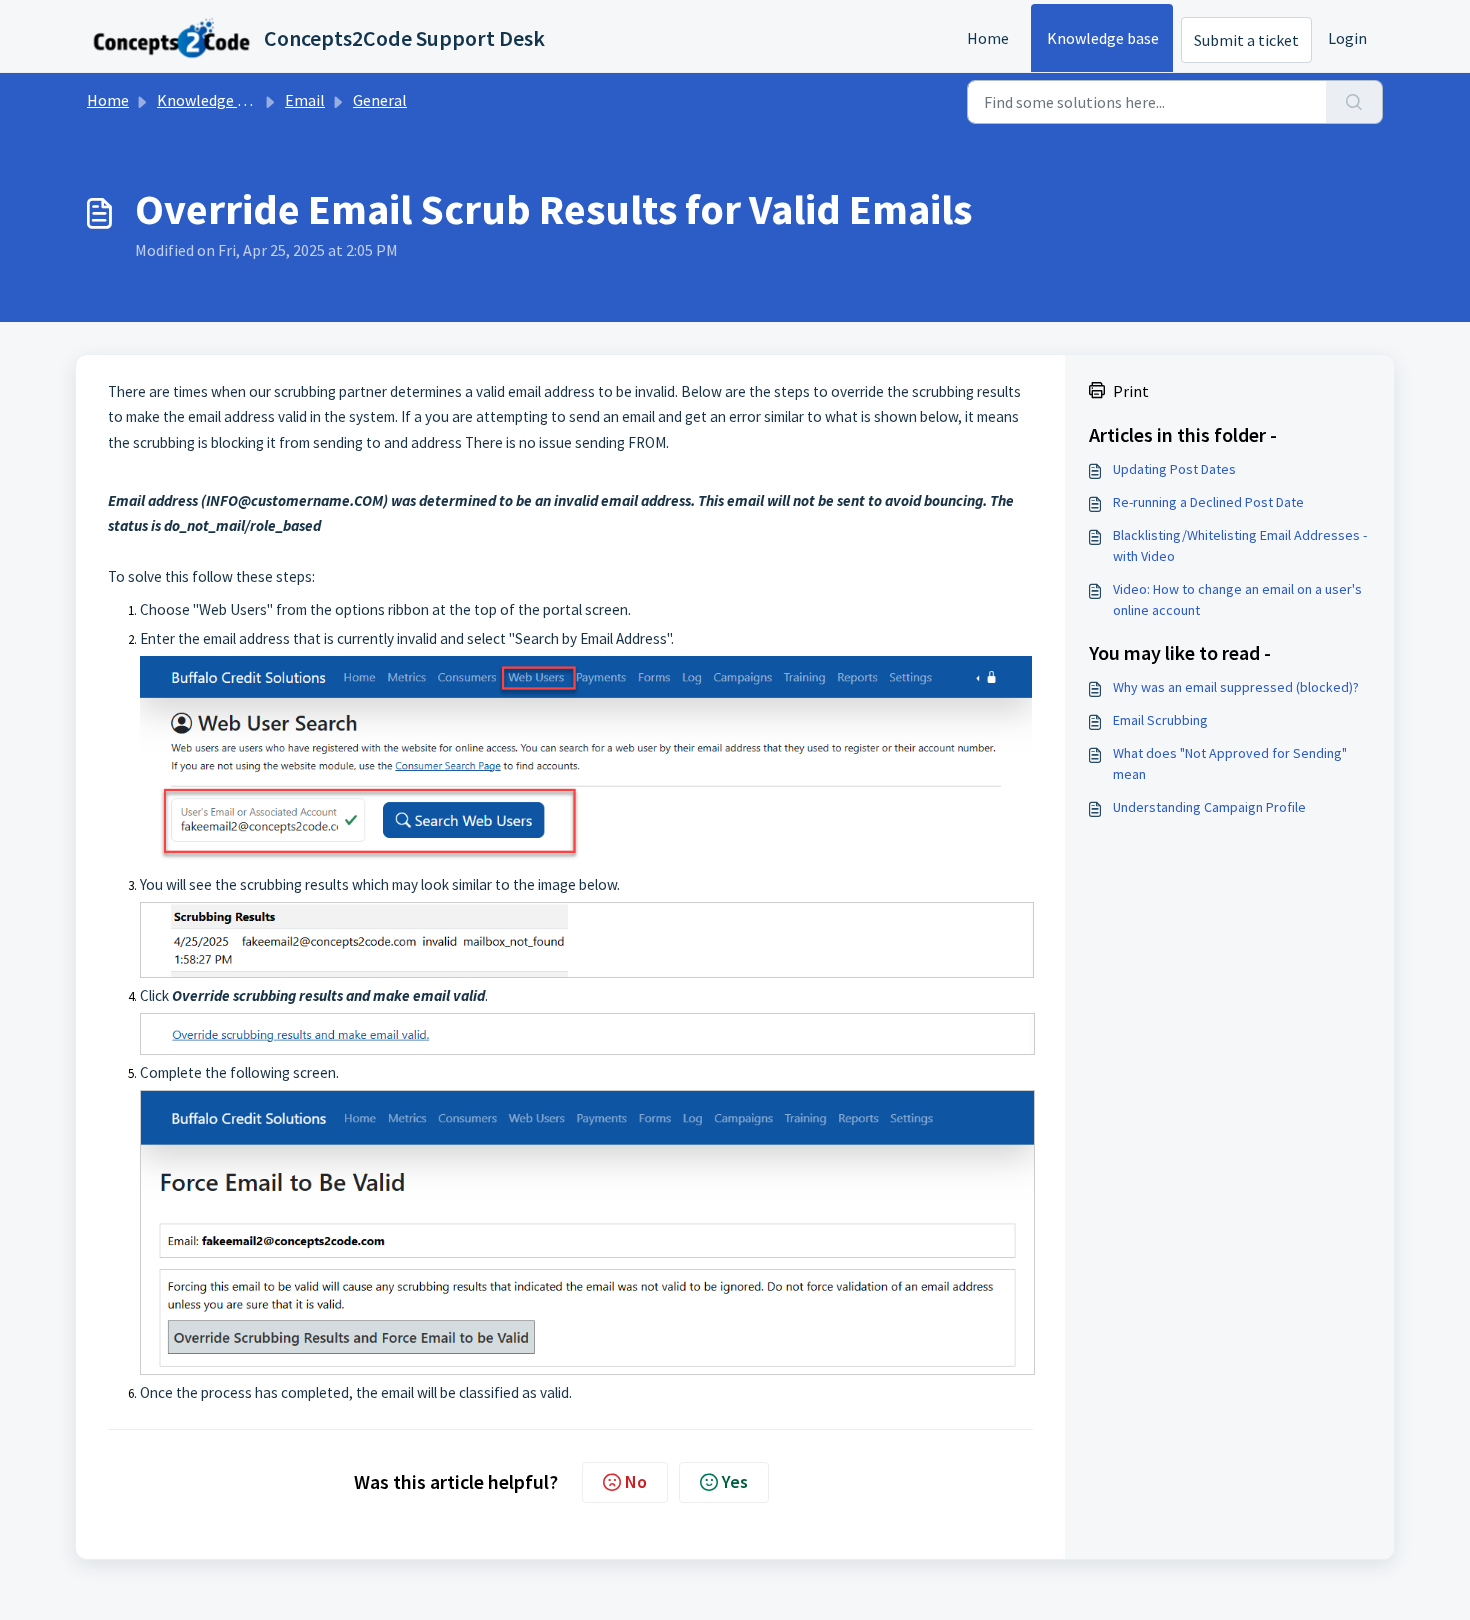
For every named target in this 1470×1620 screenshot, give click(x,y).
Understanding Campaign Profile (1209, 807)
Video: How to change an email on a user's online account (1237, 599)
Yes (735, 1481)
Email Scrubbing (1160, 720)
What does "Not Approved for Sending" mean (1230, 763)
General (380, 100)
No (636, 1481)
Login (1347, 38)
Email (305, 100)
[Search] (1354, 102)
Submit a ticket (1246, 40)
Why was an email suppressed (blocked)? (1236, 687)
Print (1131, 391)
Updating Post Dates (1174, 469)
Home (988, 38)
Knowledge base (1103, 38)
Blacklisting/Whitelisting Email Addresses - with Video (1240, 545)
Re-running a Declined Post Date (1208, 502)
